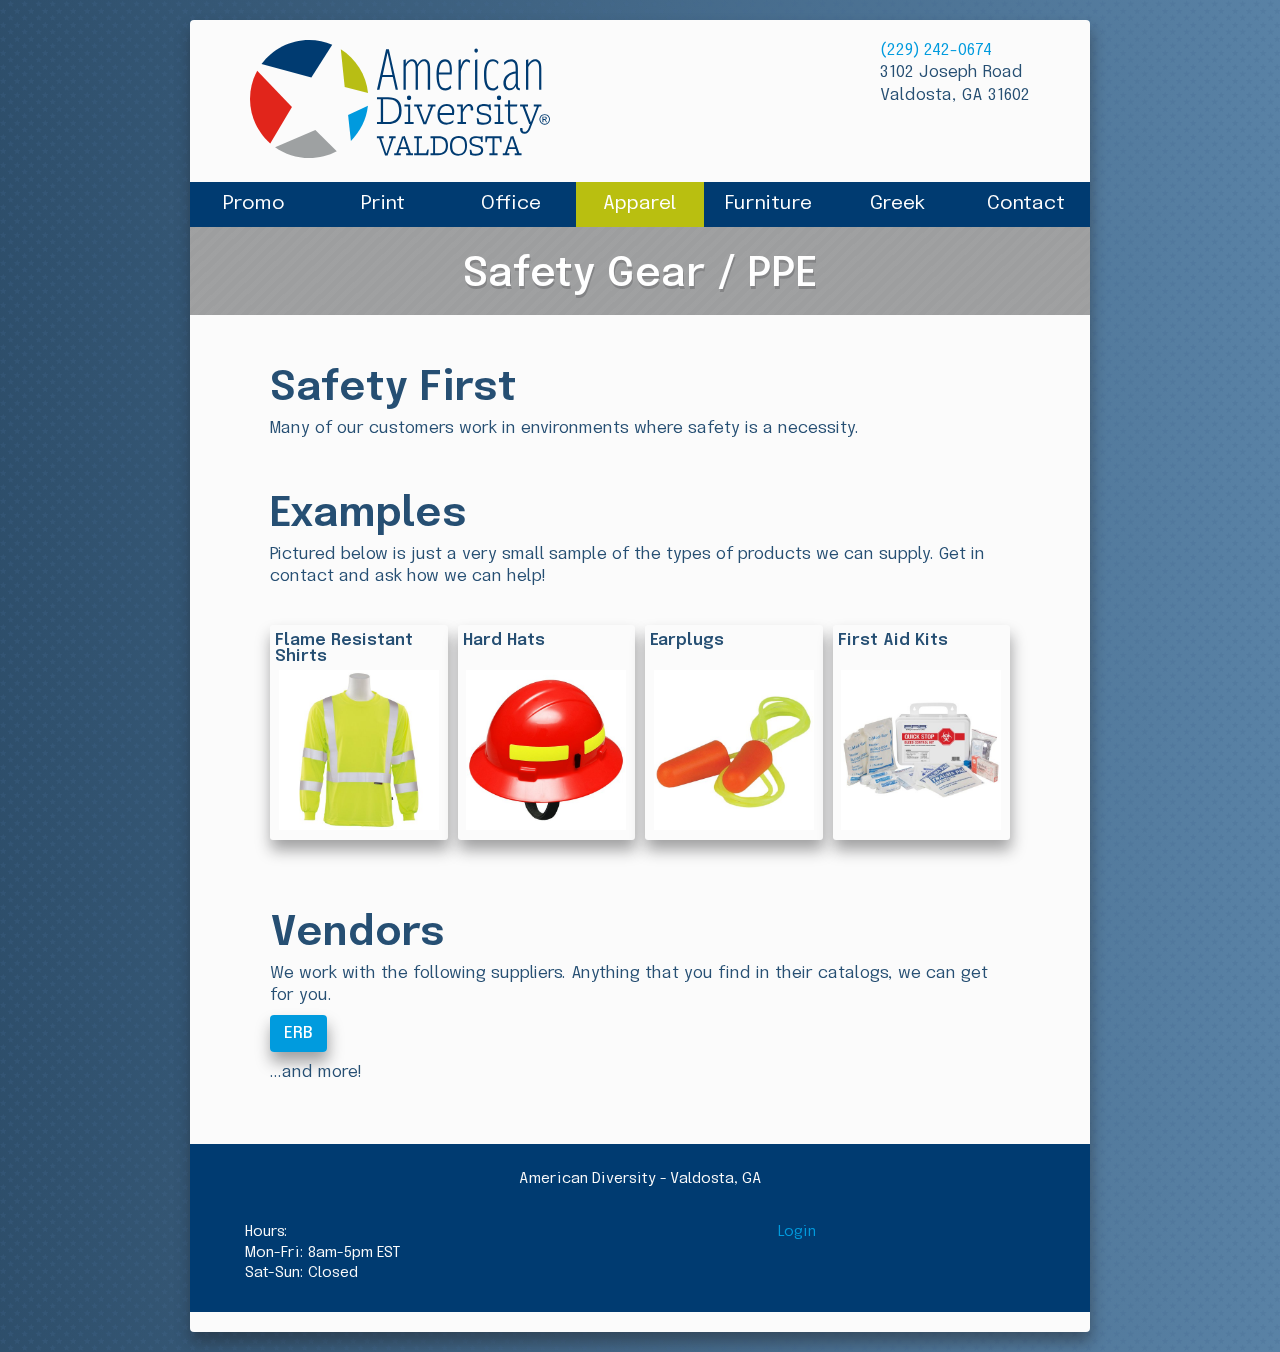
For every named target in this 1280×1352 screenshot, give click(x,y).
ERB (298, 1033)
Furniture (768, 204)
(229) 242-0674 (936, 50)
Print (383, 204)
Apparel (640, 204)
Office (511, 204)
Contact (1026, 204)
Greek (897, 204)
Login (797, 1232)
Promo (254, 204)
